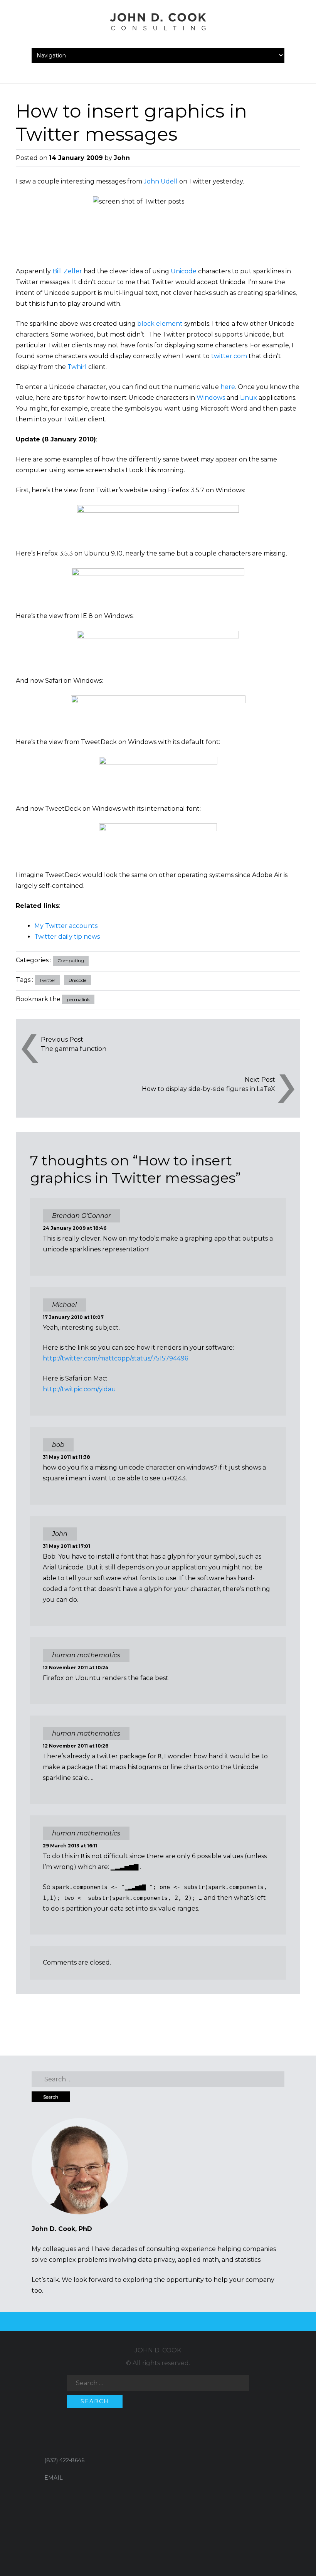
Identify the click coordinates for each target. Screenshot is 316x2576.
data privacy (156, 2260)
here (228, 387)
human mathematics (86, 1833)
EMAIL (54, 2478)
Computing (71, 961)
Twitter (47, 980)
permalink (78, 999)
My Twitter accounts (66, 926)
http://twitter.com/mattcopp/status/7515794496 (115, 1358)
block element (160, 324)
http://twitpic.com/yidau (79, 1389)
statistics (248, 2260)
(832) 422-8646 (64, 2460)
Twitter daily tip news (67, 937)
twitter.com (229, 356)
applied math (198, 2260)
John (122, 158)
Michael (64, 1305)
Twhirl (77, 367)
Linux (249, 398)
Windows (211, 398)
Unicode (184, 271)
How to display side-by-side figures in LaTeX (208, 1089)
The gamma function (74, 1049)
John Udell (161, 181)
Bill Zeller (67, 271)
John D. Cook (158, 2350)
